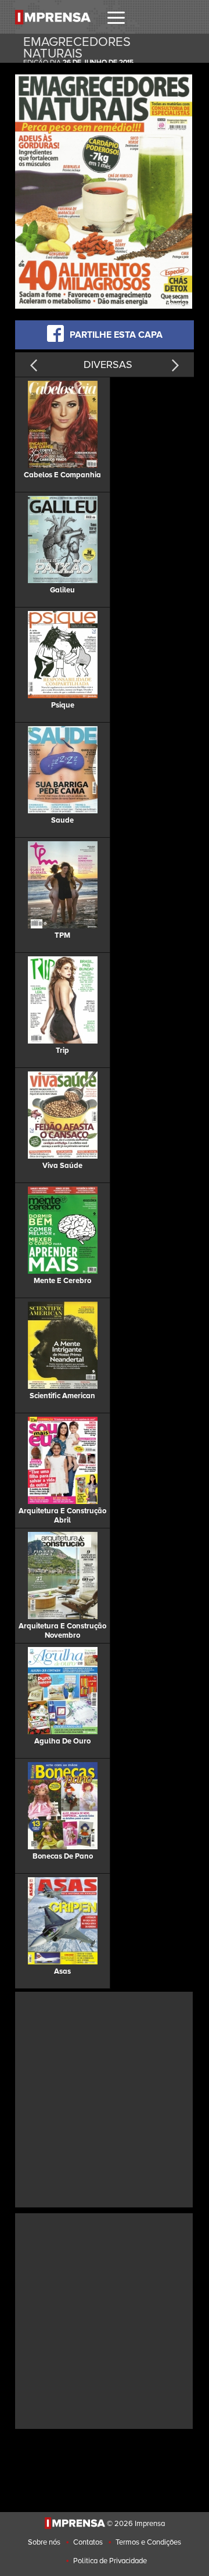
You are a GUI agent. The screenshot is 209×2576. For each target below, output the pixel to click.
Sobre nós (44, 2542)
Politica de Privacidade (110, 2561)
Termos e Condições (148, 2542)
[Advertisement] (105, 2098)
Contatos (88, 2542)
